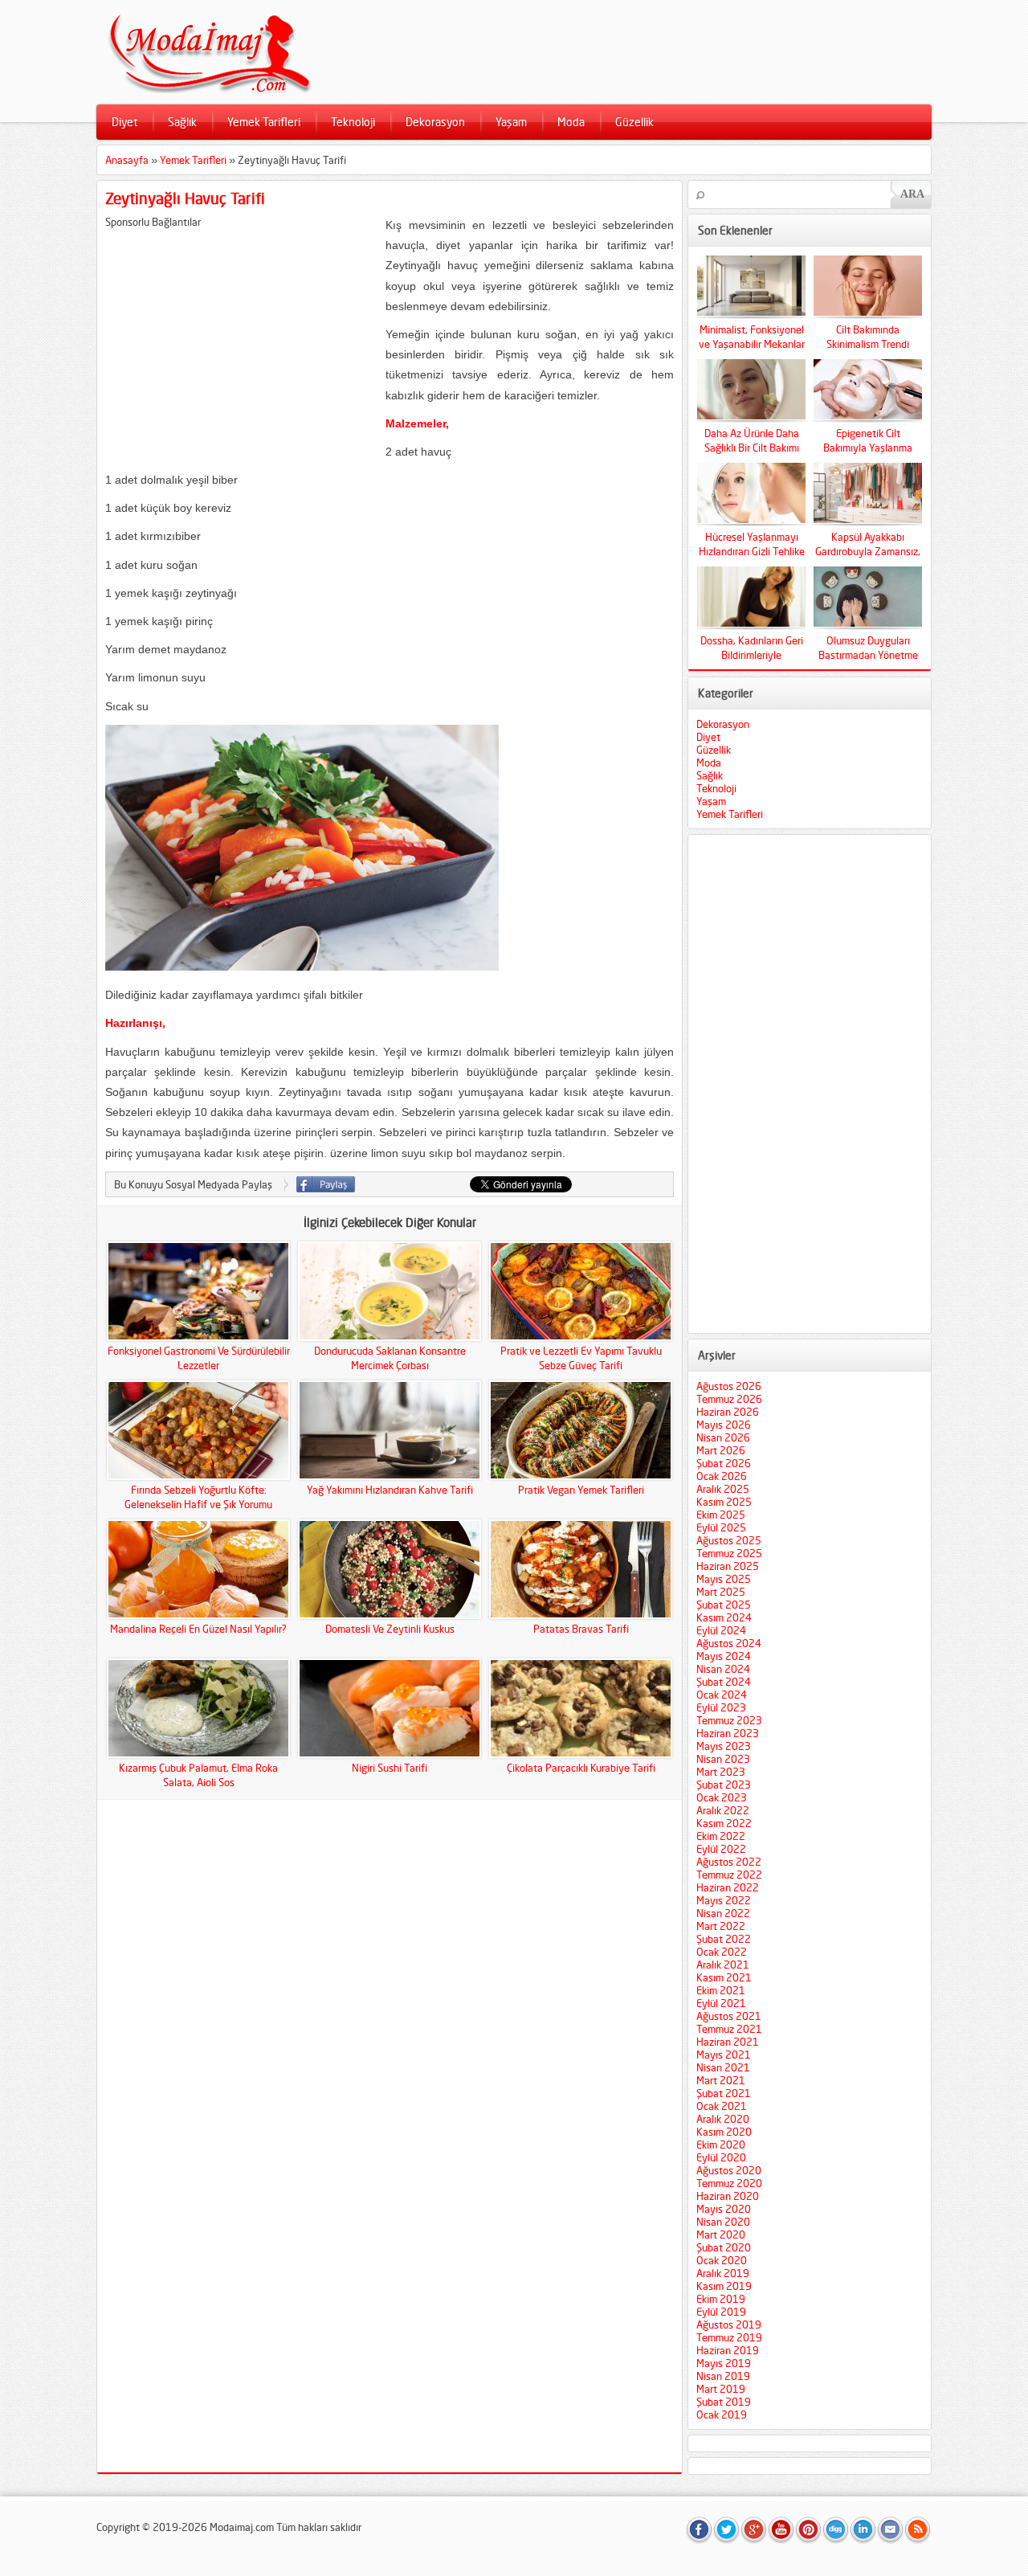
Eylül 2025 (721, 1527)
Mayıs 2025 (724, 1579)
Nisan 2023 (723, 1759)
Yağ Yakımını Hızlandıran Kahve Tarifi (390, 1490)
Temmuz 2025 (729, 1553)
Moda (571, 122)
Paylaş (326, 1184)
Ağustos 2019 (729, 2325)
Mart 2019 (721, 2389)
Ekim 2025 (721, 1515)
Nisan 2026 (723, 1437)
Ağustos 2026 (729, 1386)
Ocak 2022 (722, 1952)
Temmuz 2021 (729, 2029)
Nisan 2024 (723, 1669)
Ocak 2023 (722, 1797)
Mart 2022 (721, 1926)
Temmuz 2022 (729, 1875)
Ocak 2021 (722, 2106)
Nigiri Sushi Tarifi (390, 1768)
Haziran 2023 (728, 1733)
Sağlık (182, 122)
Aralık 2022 (723, 1810)
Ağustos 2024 (729, 1643)
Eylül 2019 (721, 2312)
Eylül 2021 (721, 2003)
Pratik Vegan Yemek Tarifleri (581, 1490)
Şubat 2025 (724, 1605)
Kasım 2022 (724, 1823)
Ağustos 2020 (729, 2170)
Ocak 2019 (722, 2414)
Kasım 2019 (724, 2286)
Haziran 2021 (728, 2042)
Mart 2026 (721, 1450)
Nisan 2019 (723, 2376)
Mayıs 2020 (724, 2209)
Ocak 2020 (722, 2260)
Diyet (124, 122)
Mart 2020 (721, 2235)
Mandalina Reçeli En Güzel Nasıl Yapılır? (198, 1629)
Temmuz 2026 (729, 1399)
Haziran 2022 (728, 1887)
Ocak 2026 (722, 1476)
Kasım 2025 (724, 1502)
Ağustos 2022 (729, 1862)
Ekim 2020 (721, 2145)
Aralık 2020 (723, 2119)
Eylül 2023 (721, 1707)
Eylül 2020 (721, 2157)
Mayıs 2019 (724, 2363)
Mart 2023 (721, 1772)
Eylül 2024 (721, 1630)
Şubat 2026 (724, 1463)
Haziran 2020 (728, 2196)
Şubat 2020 (724, 2247)
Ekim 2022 (721, 1836)
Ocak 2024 (722, 1695)
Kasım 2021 (724, 1977)
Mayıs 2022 (724, 1900)
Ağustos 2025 (729, 1540)
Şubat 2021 (724, 2093)
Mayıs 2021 (724, 2055)
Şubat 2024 (724, 1682)
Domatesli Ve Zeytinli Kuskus (390, 1629)
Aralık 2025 (723, 1489)
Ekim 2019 (721, 2299)
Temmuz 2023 (729, 1720)
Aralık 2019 (723, 2273)
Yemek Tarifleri (264, 122)
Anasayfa (127, 160)
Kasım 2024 (724, 1617)
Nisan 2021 (723, 2067)
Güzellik (634, 122)
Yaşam (511, 122)
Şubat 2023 (724, 1785)
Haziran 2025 (728, 1566)
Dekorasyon (435, 122)
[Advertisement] (240, 341)
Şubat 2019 (724, 2402)
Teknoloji (353, 122)
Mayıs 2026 (724, 1425)
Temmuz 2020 (729, 2183)
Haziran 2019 (728, 2350)
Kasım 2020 (724, 2132)
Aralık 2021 (723, 1965)
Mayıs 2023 (724, 1746)
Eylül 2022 (721, 1849)
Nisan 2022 (723, 1913)
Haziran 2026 (728, 1412)
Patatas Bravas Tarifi (581, 1629)
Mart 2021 (721, 2080)
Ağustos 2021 (729, 2016)
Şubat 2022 (724, 1939)
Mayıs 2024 (724, 1656)
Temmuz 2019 (729, 2337)
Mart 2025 (721, 1592)
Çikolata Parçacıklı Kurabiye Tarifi (581, 1768)
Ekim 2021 (721, 1990)
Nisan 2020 (723, 2222)
